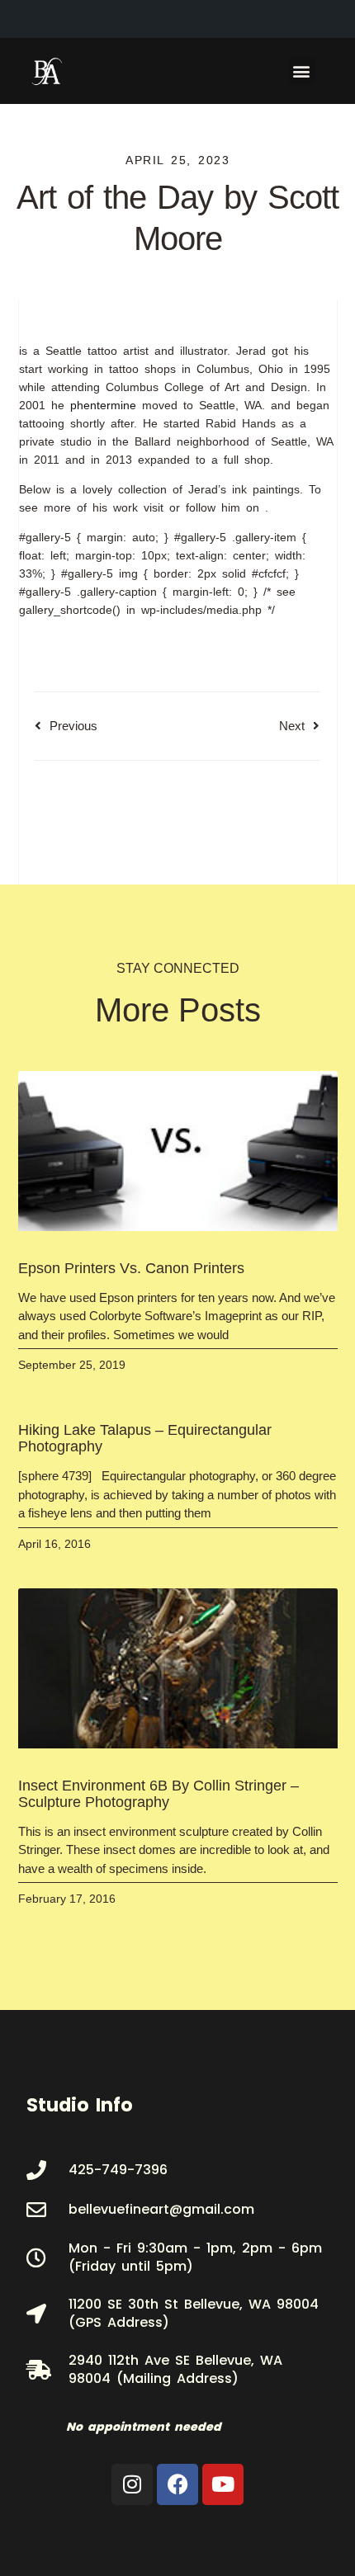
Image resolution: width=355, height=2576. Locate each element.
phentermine (103, 405)
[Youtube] (223, 2484)
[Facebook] (177, 2484)
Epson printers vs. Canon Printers (131, 1268)
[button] (302, 71)
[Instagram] (132, 2484)
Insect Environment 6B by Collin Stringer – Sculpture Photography (159, 1794)
